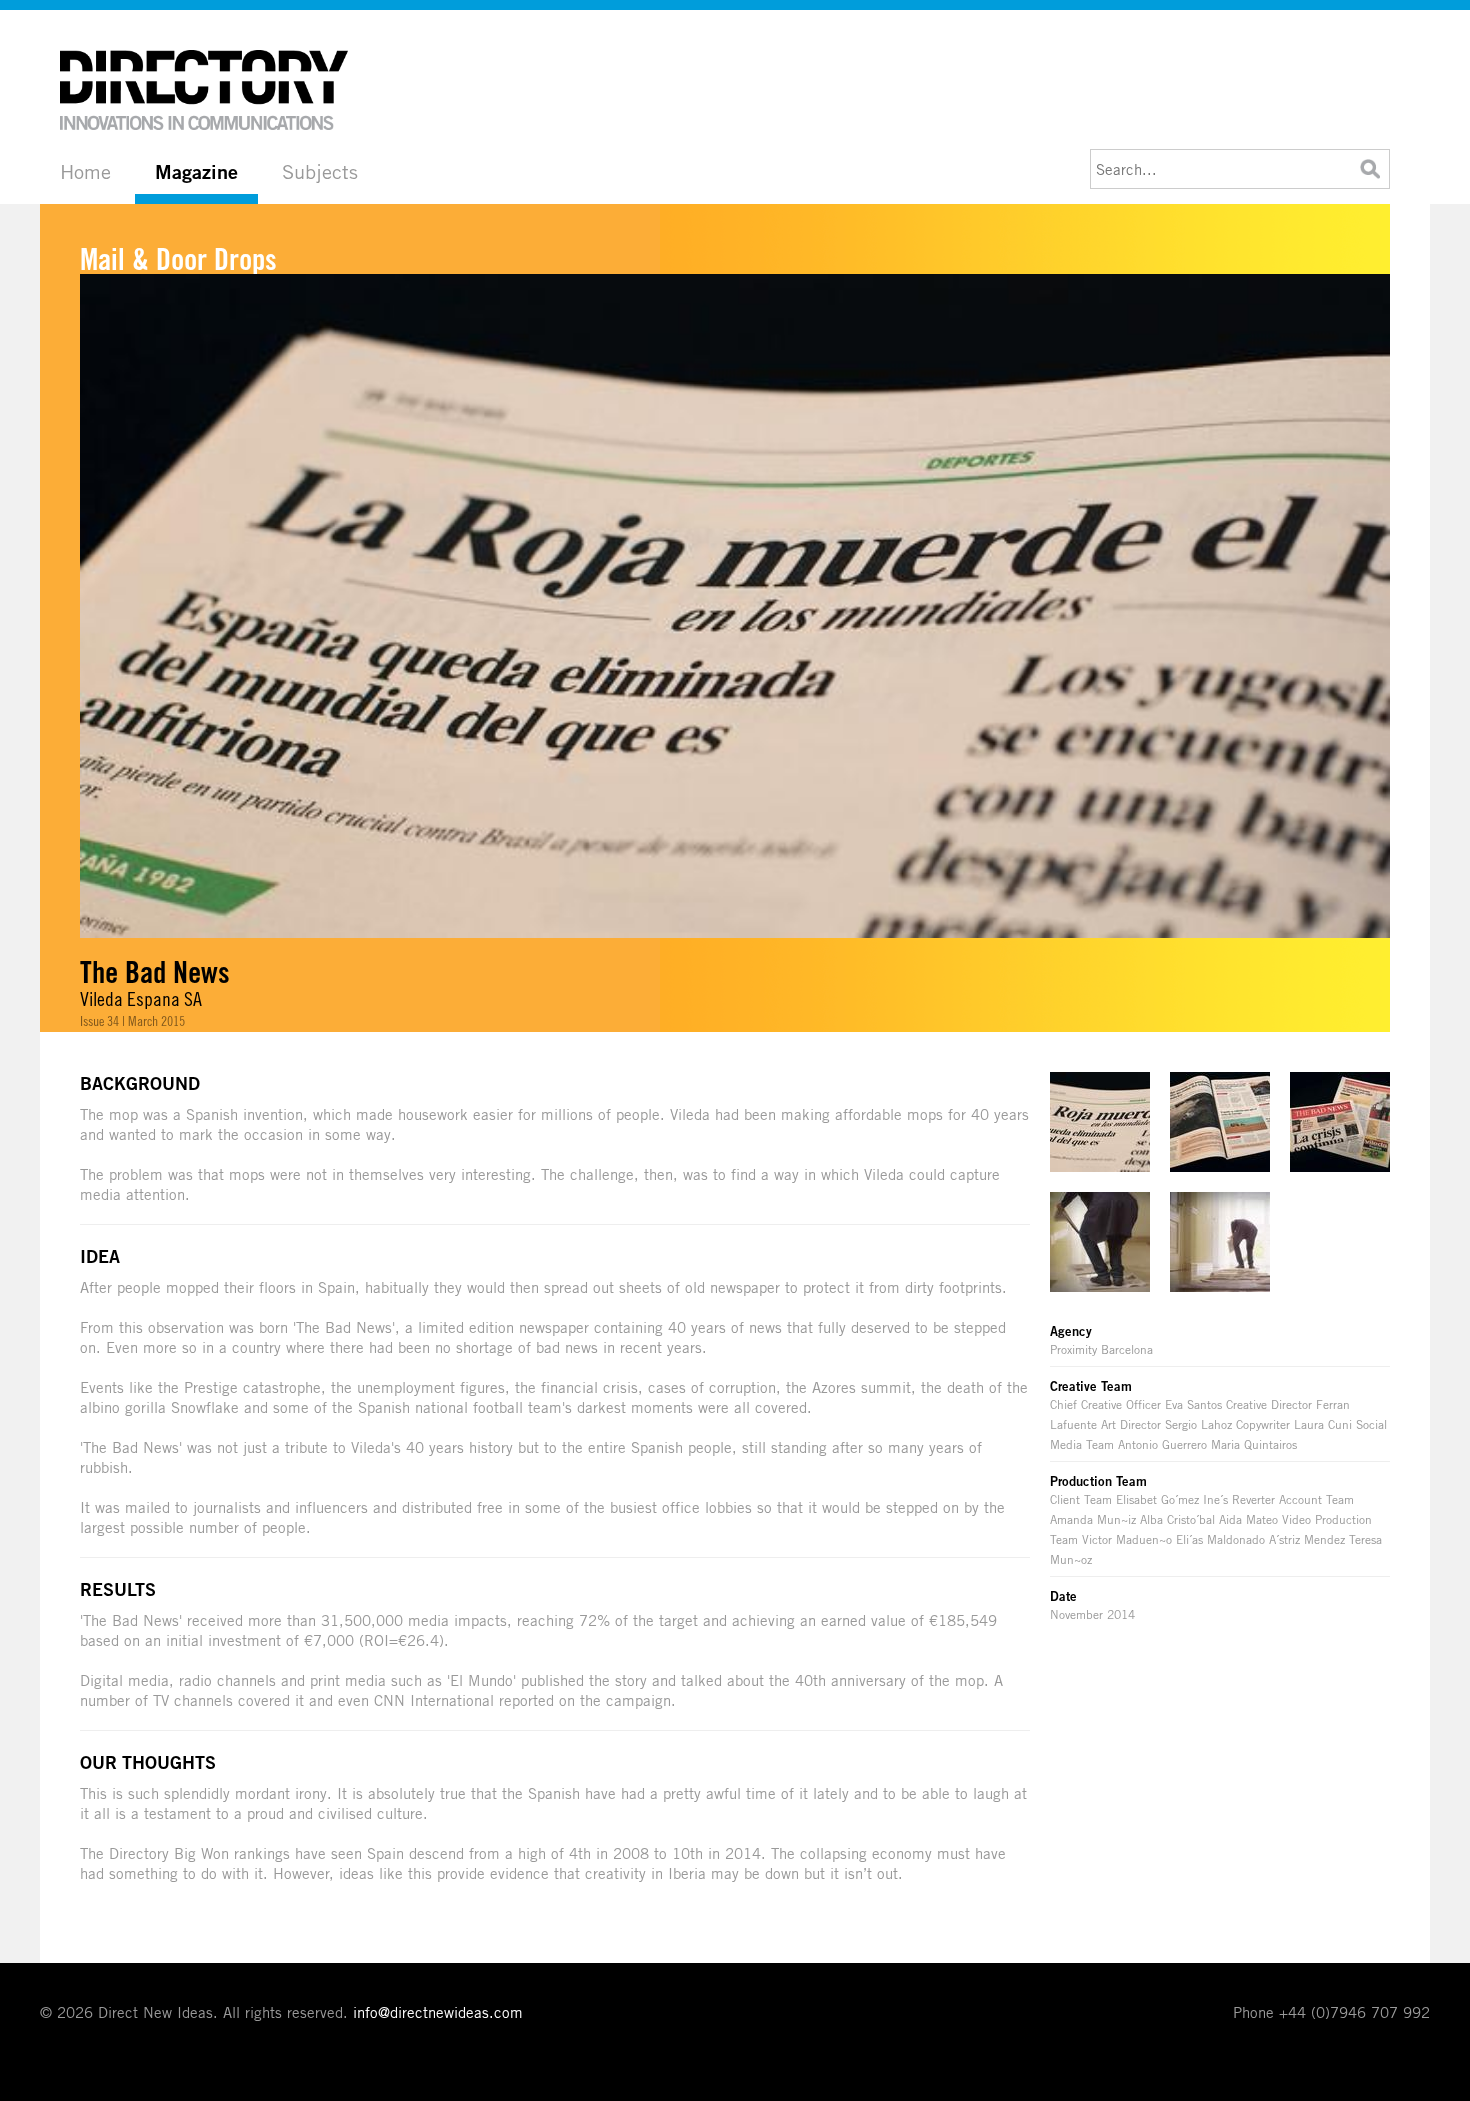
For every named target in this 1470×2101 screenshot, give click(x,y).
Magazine (196, 172)
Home (85, 171)
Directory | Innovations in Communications (205, 90)
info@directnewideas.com (438, 2012)
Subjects (320, 171)
